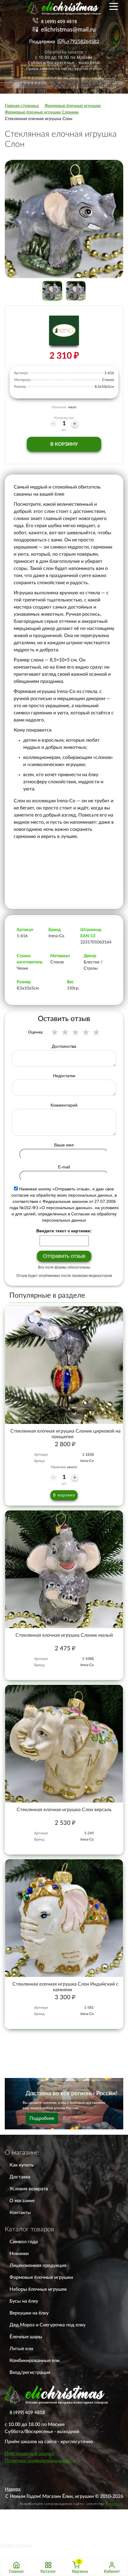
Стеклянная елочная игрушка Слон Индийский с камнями (65, 1987)
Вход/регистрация (30, 2372)
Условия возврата (29, 2189)
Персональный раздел (29, 2454)
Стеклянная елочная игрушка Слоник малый (64, 1635)
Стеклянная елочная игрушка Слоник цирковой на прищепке (65, 1434)
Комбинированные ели (35, 2361)
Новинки (19, 2254)
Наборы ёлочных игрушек (38, 2289)
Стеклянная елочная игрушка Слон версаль (64, 1810)
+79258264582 (83, 42)
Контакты (20, 2213)
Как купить (22, 2165)
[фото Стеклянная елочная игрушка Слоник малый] (64, 1569)
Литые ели (21, 2349)
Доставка (20, 2177)
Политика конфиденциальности (40, 2461)
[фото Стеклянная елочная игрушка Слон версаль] (64, 1744)
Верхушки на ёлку (29, 2313)
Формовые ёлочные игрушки (41, 2277)
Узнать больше (16, 2545)
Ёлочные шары (26, 2337)
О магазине (22, 2201)
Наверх (13, 2489)
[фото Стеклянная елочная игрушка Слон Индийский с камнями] (64, 1918)
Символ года (24, 2242)
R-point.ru (114, 2504)
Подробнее (42, 2118)
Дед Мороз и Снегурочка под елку (47, 2325)
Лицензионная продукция (38, 2265)
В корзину (64, 444)
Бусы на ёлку (24, 2301)
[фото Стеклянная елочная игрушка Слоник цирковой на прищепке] (64, 1365)
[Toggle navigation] (114, 6)
